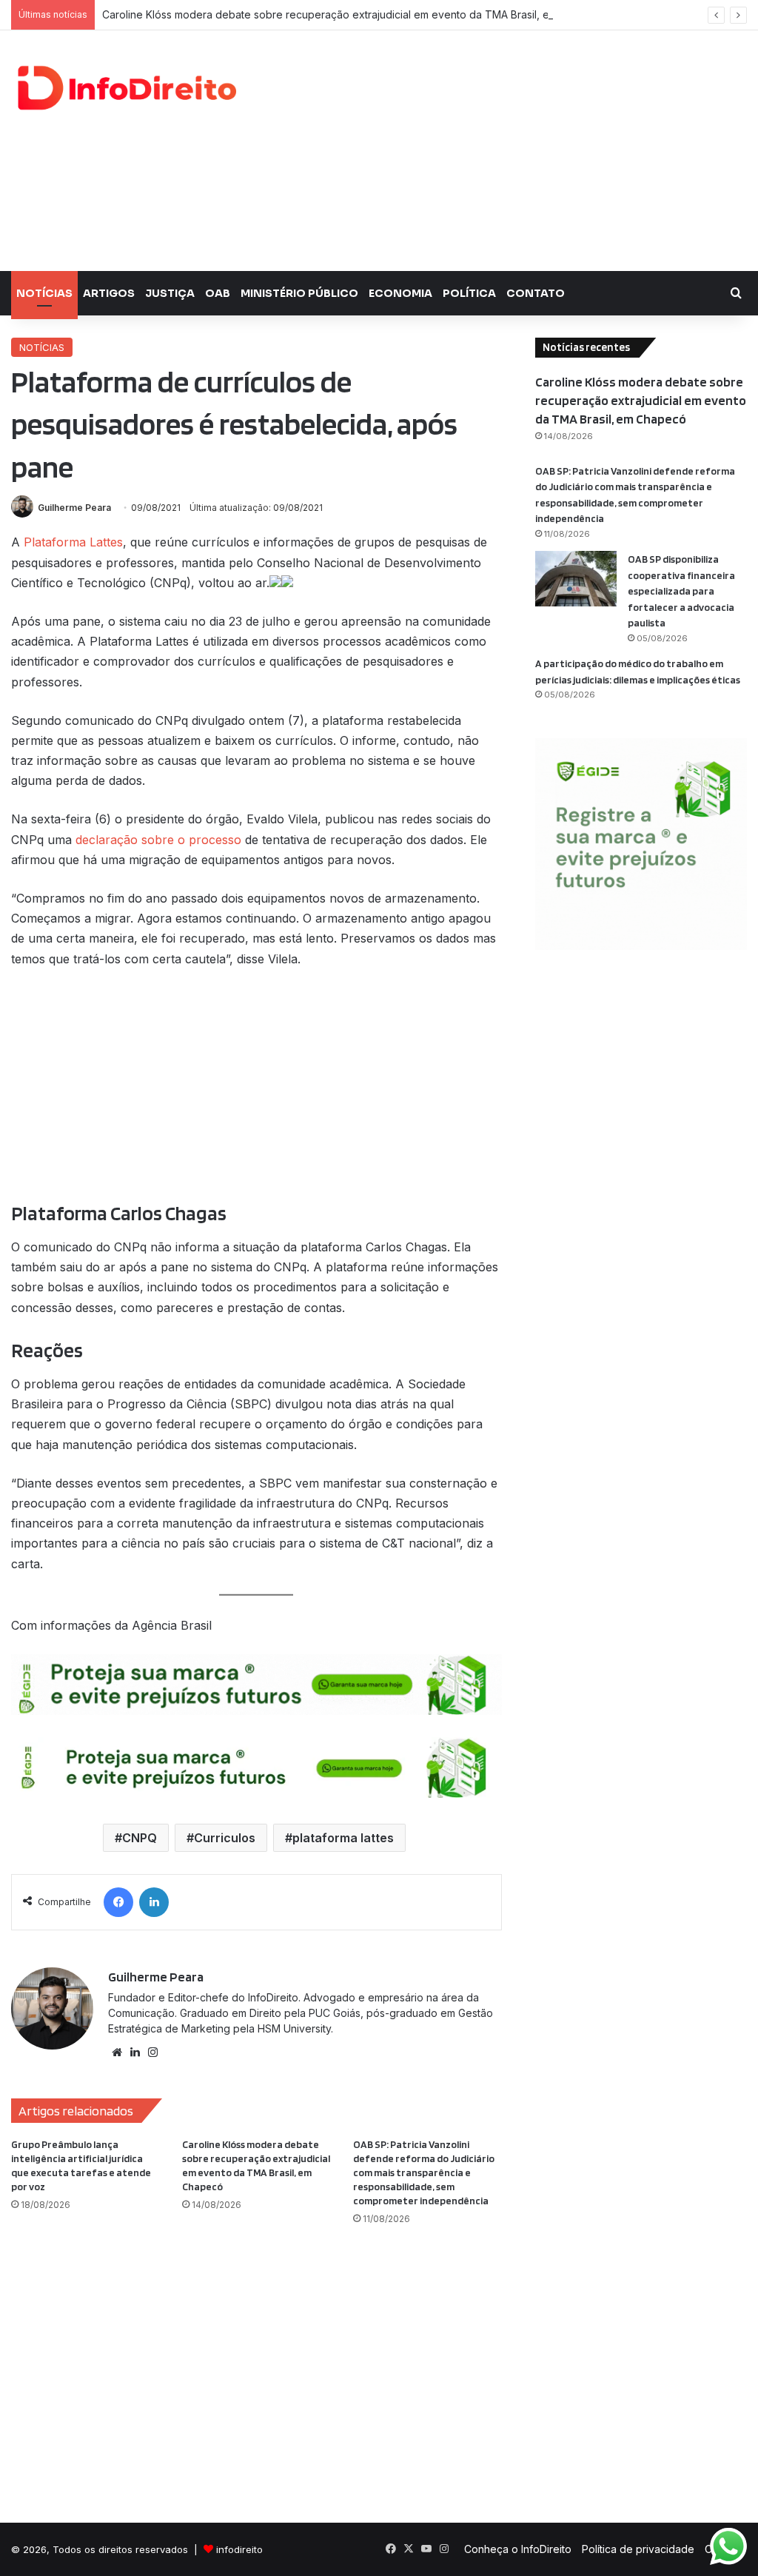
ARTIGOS (109, 293)
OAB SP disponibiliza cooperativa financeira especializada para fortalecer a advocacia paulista (681, 591)
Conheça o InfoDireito (518, 2549)
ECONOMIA (400, 293)
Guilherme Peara (74, 508)
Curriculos (225, 1838)
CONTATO (536, 293)
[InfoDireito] (126, 88)
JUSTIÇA (170, 293)
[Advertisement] (510, 149)
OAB (218, 293)
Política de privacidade (638, 2549)
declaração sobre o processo (158, 840)
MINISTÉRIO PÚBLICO (299, 293)
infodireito (239, 2549)
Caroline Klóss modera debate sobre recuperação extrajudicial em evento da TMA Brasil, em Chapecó (354, 14)
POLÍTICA (469, 293)
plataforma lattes (343, 1838)
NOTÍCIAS (44, 293)
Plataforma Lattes (73, 542)
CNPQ (140, 1838)
